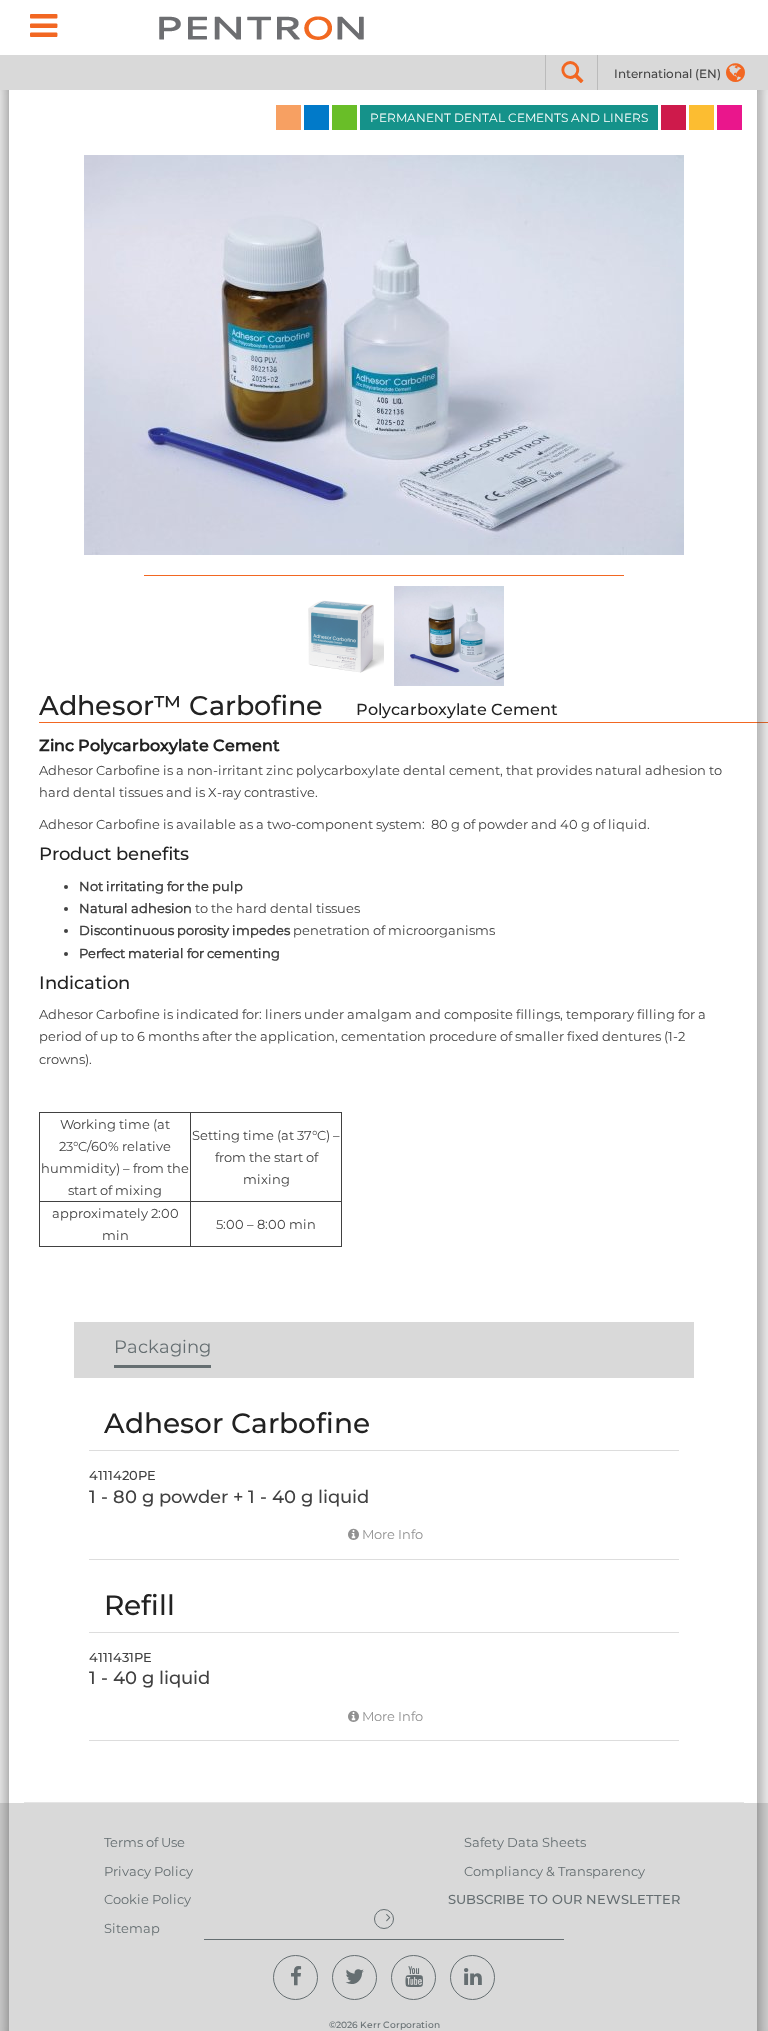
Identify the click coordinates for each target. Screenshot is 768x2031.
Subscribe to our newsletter (564, 1899)
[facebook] (295, 1977)
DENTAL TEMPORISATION (701, 117)
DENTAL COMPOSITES (316, 117)
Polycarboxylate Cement (457, 709)
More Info (391, 1534)
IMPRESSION (288, 117)
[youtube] (413, 1977)
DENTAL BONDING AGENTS (344, 117)
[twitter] (354, 1977)
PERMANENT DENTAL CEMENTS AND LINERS (509, 117)
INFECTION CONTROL (729, 117)
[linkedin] (472, 1977)
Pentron (261, 27)
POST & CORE (673, 117)
